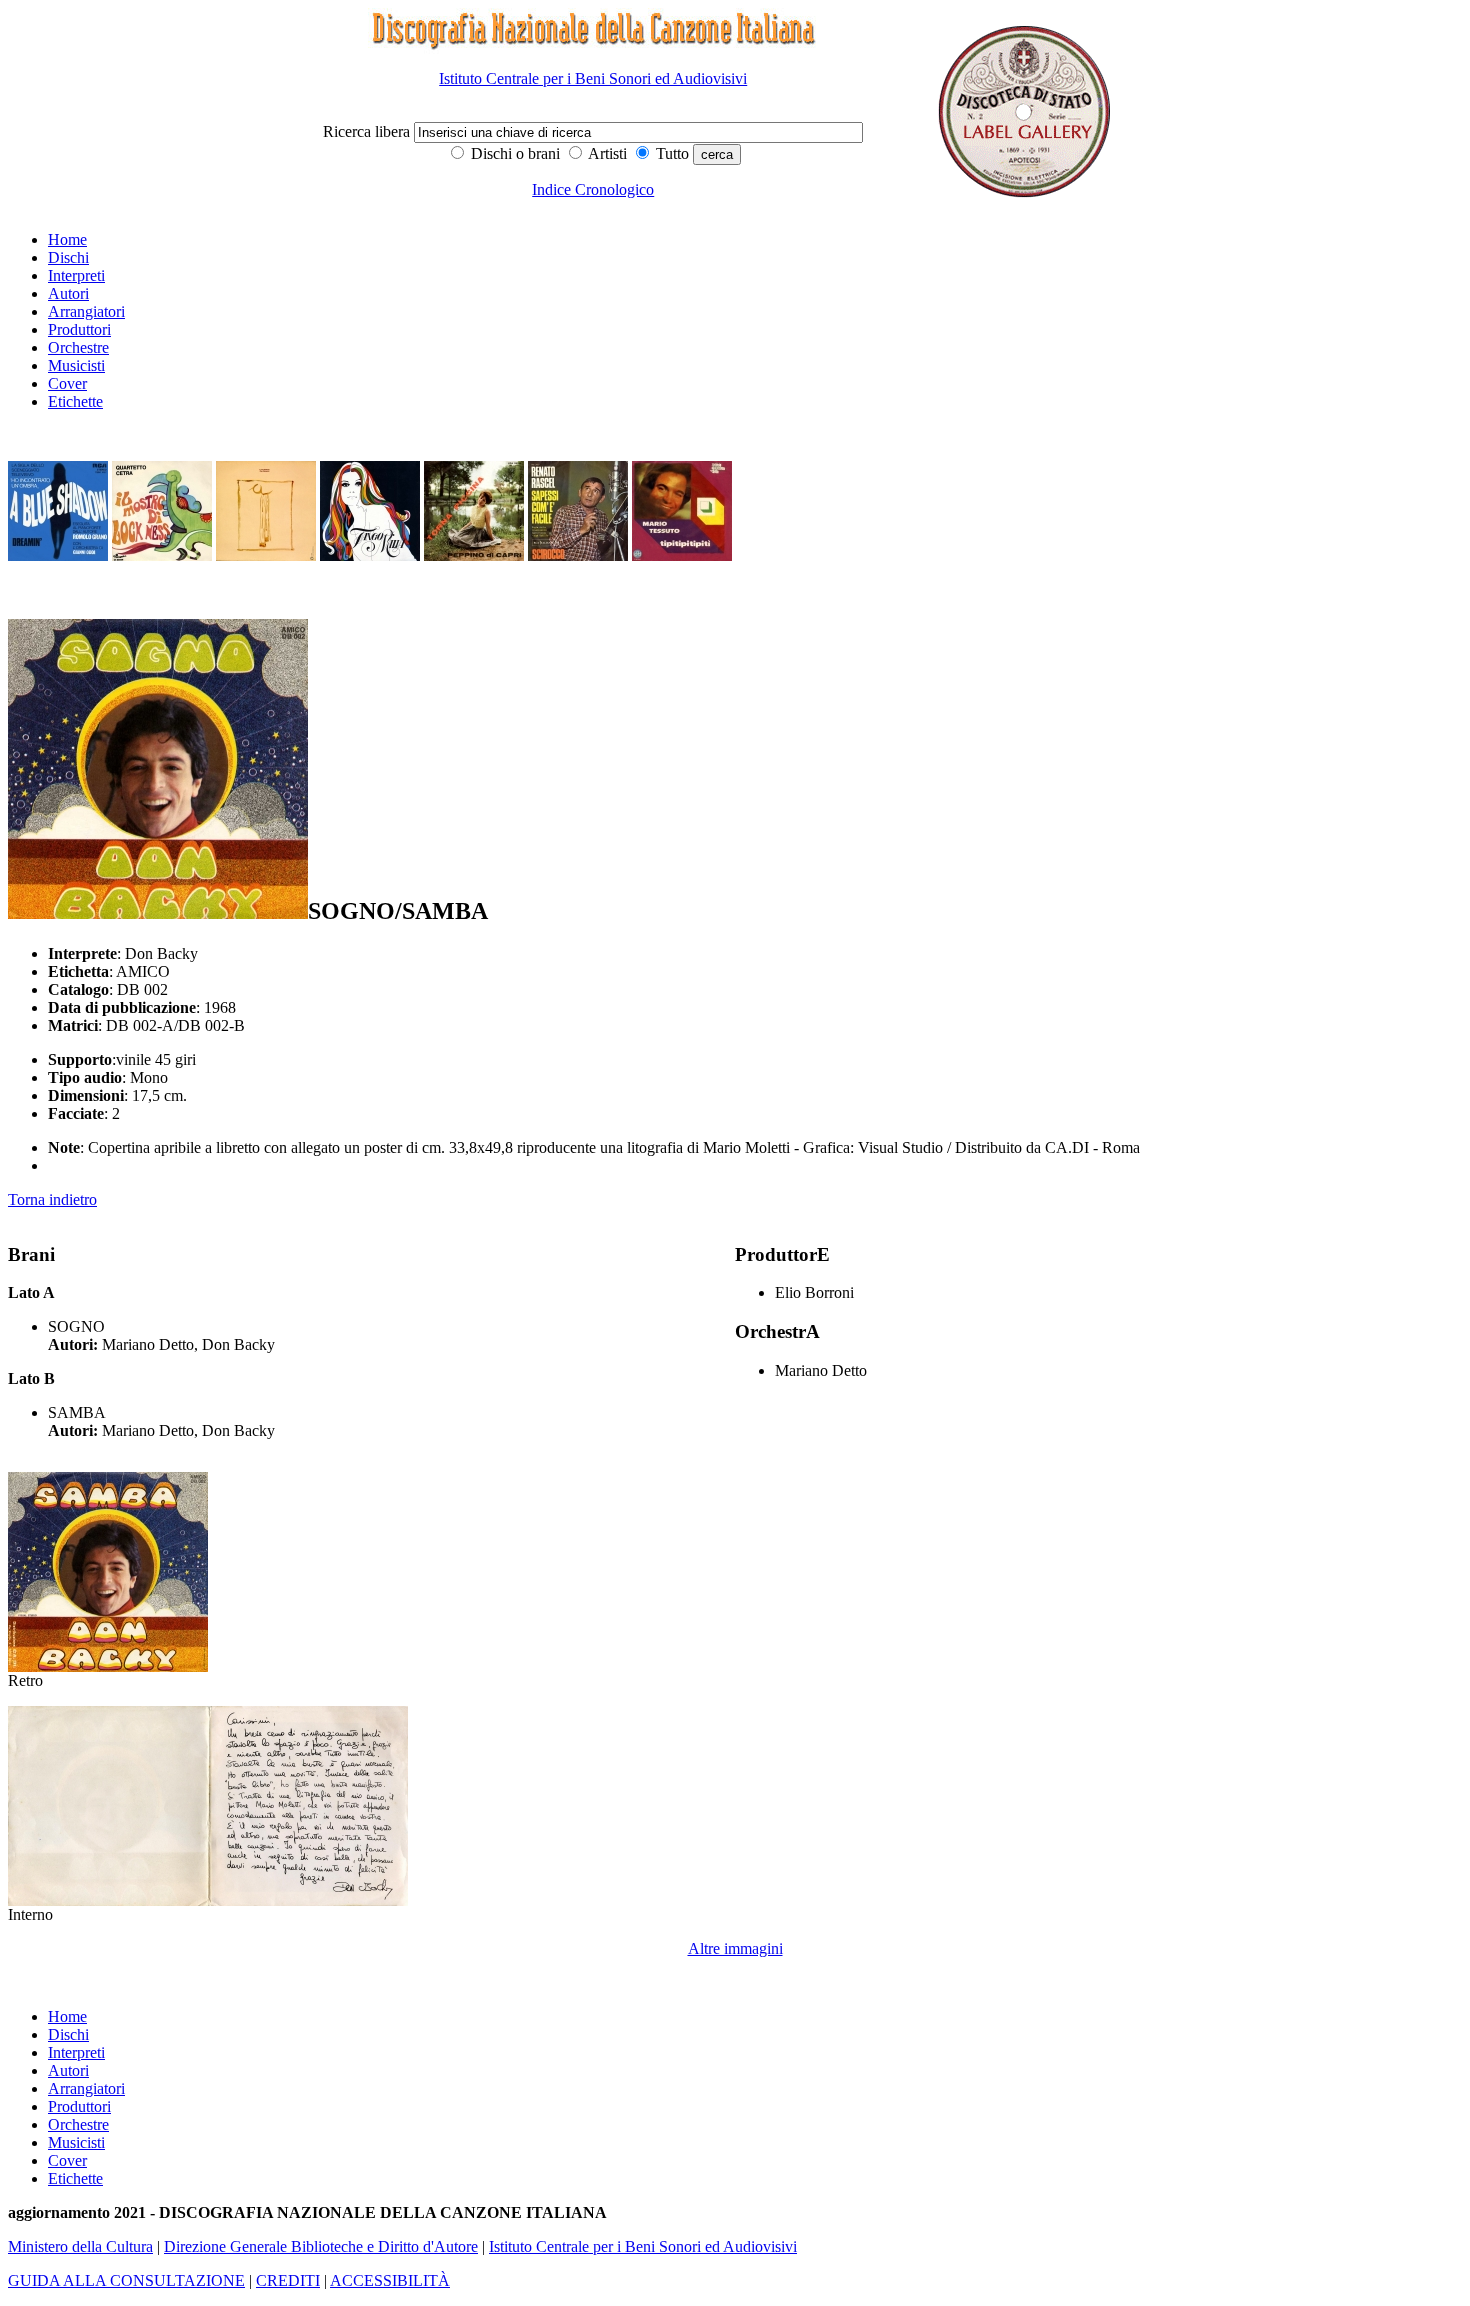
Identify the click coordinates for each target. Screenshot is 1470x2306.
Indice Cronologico (593, 189)
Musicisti (76, 365)
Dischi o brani (513, 153)
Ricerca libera (368, 131)
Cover (67, 383)
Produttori (79, 329)
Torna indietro (52, 1199)
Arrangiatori (86, 311)
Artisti (606, 153)
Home (67, 239)
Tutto (670, 153)
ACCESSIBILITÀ (390, 2280)
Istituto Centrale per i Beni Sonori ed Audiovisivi (593, 78)
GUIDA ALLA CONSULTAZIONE (126, 2280)
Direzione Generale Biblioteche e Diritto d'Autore (321, 2246)
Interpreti (76, 275)
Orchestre (78, 347)
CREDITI (288, 2280)
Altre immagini (735, 1948)
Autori (68, 293)
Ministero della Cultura (80, 2246)
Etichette (75, 401)
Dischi (68, 257)
